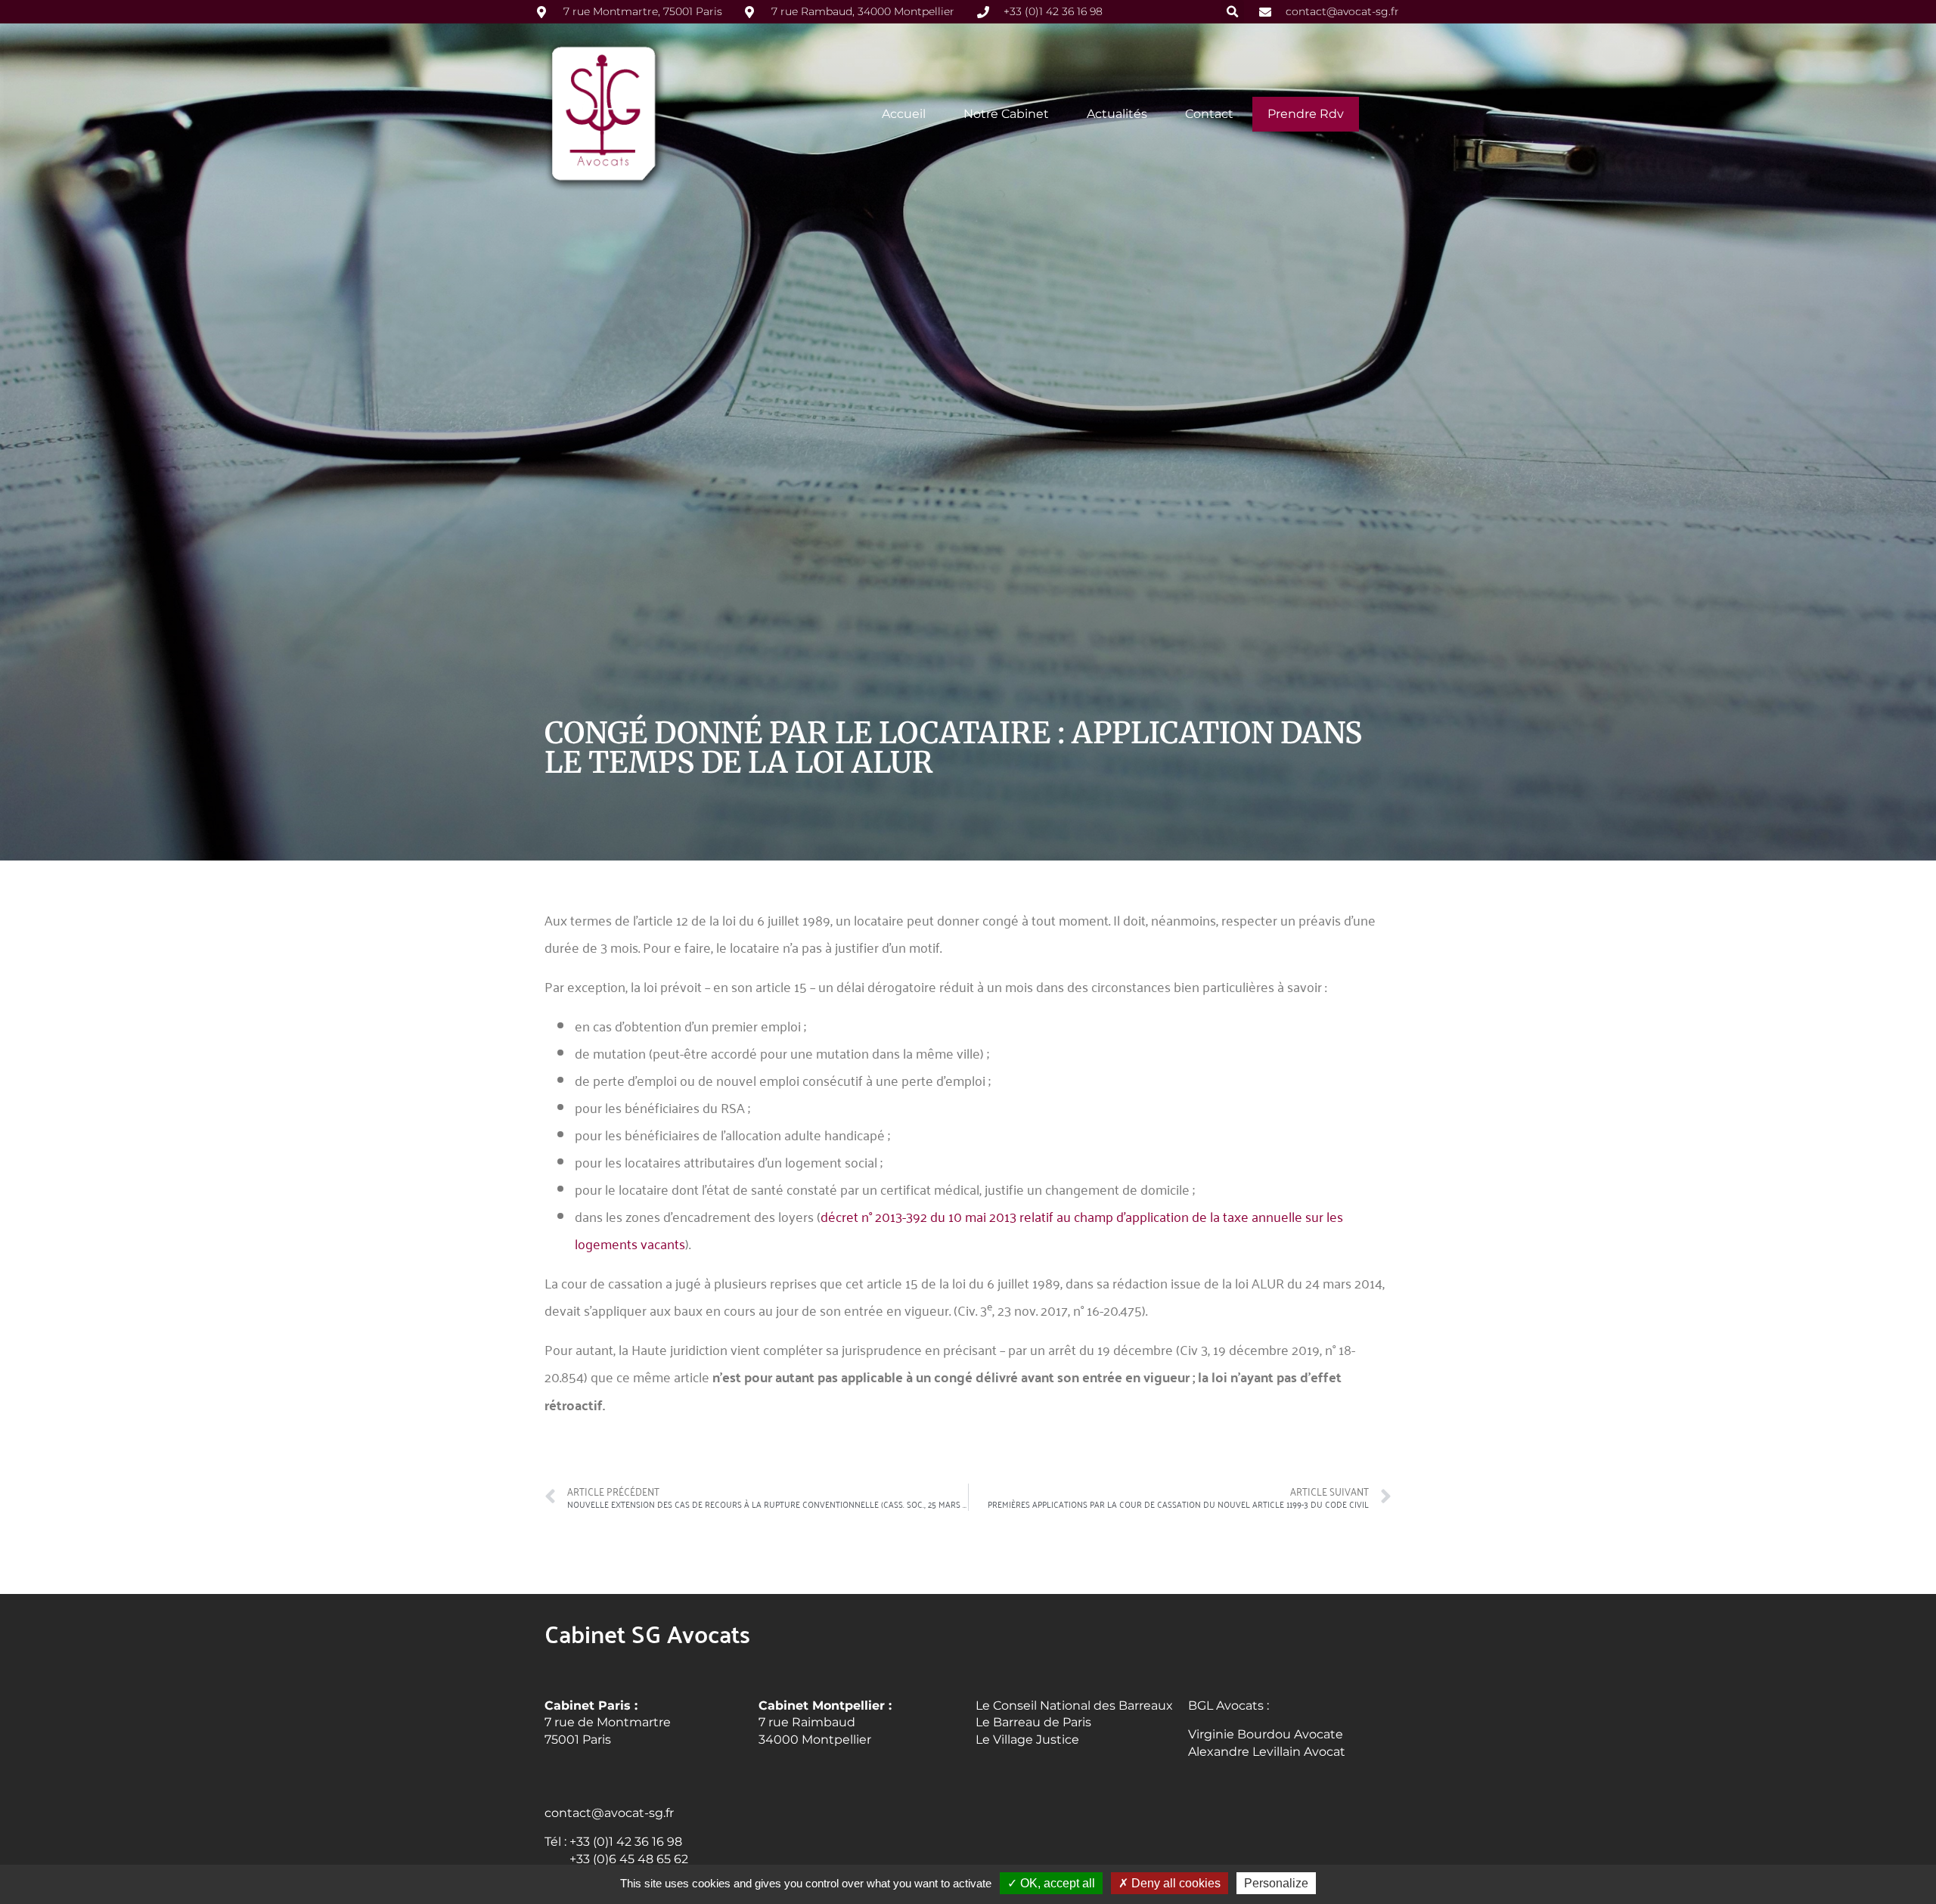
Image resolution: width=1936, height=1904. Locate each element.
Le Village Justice (1027, 1740)
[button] (1232, 12)
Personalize (1276, 1883)
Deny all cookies (1174, 1883)
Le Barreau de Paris (1033, 1722)
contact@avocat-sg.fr (609, 1813)
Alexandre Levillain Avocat (1267, 1752)
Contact (1209, 114)
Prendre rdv (1306, 114)
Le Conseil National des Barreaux (1074, 1706)
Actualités (1117, 114)
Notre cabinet (1006, 114)
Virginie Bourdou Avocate (1266, 1734)
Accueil (904, 114)
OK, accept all (1056, 1883)
